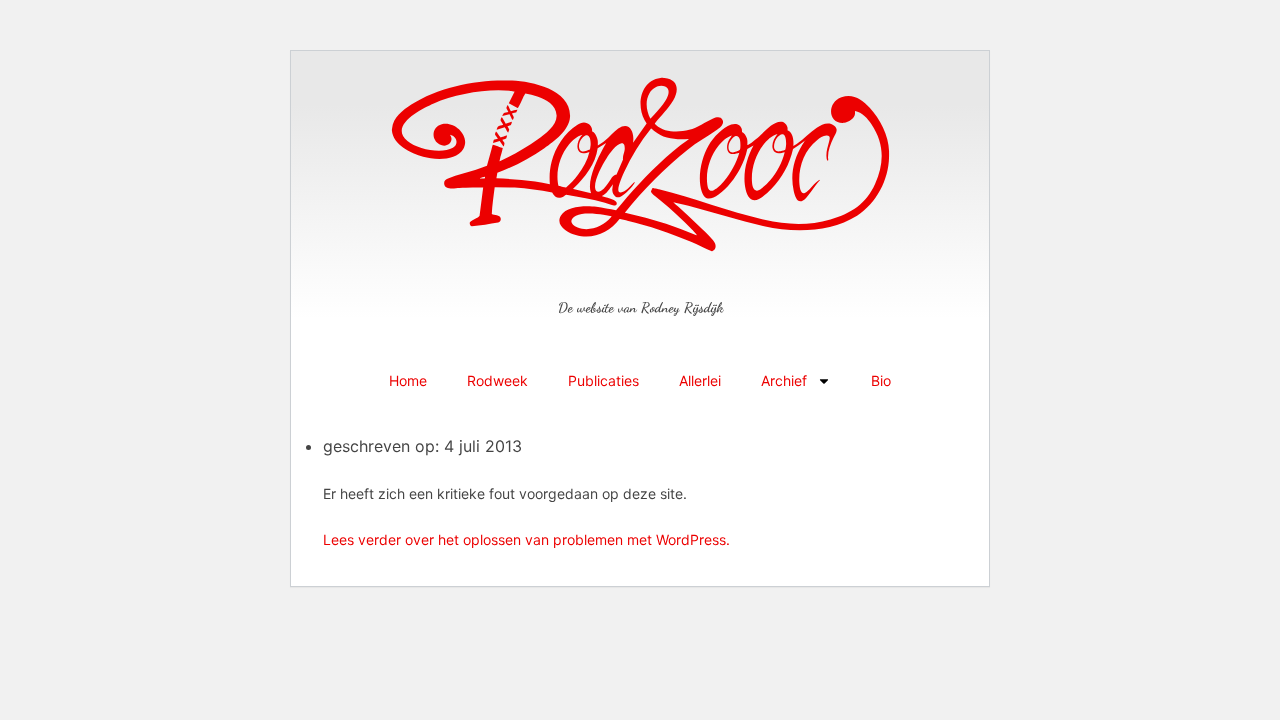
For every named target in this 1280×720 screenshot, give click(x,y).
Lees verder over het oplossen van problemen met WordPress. (526, 539)
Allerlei (700, 380)
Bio (881, 380)
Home (408, 380)
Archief (784, 380)
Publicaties (603, 380)
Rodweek (497, 380)
